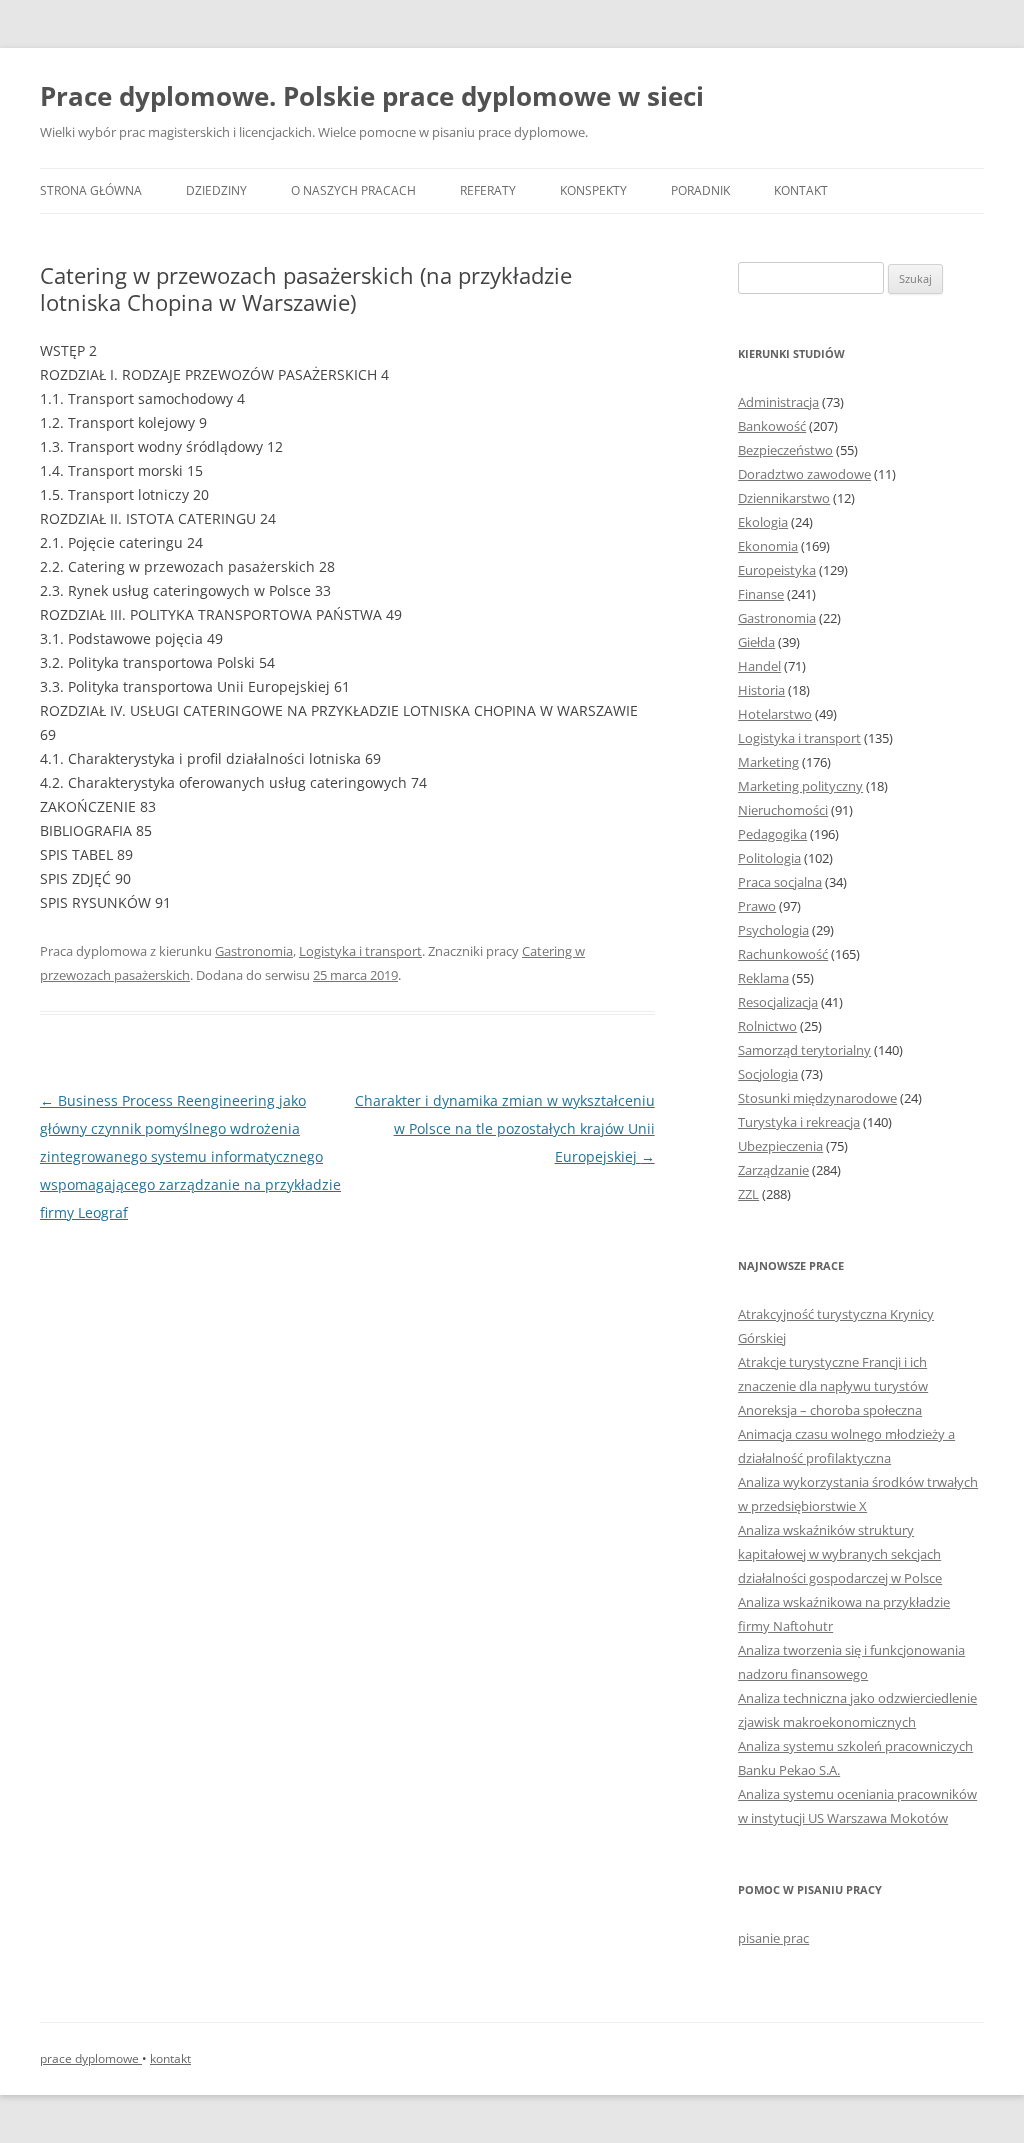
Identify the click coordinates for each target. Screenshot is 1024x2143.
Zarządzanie (773, 1170)
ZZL (748, 1194)
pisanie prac (773, 1938)
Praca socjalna (780, 882)
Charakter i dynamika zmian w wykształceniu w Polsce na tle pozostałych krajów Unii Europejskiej (505, 1128)
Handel (759, 666)
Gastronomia (254, 951)
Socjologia (768, 1074)
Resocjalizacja (778, 1002)
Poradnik (700, 190)
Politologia (769, 858)
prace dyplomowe (91, 2058)
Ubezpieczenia (780, 1146)
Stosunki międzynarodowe (817, 1098)
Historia (761, 690)
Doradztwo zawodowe (804, 474)
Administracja (778, 402)
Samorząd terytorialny (804, 1050)
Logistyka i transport (360, 951)
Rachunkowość (783, 954)
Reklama (763, 978)
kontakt (170, 2058)
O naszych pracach (353, 190)
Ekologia (763, 522)
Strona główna (91, 190)
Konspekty (593, 190)
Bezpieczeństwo (785, 450)
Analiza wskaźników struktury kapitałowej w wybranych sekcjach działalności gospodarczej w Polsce (840, 1554)
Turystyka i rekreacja (799, 1122)
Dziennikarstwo (784, 498)
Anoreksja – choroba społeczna (830, 1410)
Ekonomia (768, 546)
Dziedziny (216, 190)
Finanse (761, 594)
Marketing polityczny (800, 786)
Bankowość (772, 426)
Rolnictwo (767, 1026)
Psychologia (773, 930)
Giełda (756, 642)
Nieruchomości (783, 810)
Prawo (757, 906)
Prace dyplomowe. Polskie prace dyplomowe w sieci (372, 96)
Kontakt (801, 190)
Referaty (488, 190)
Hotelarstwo (775, 714)
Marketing (768, 762)
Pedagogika (772, 834)
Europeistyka (777, 570)
